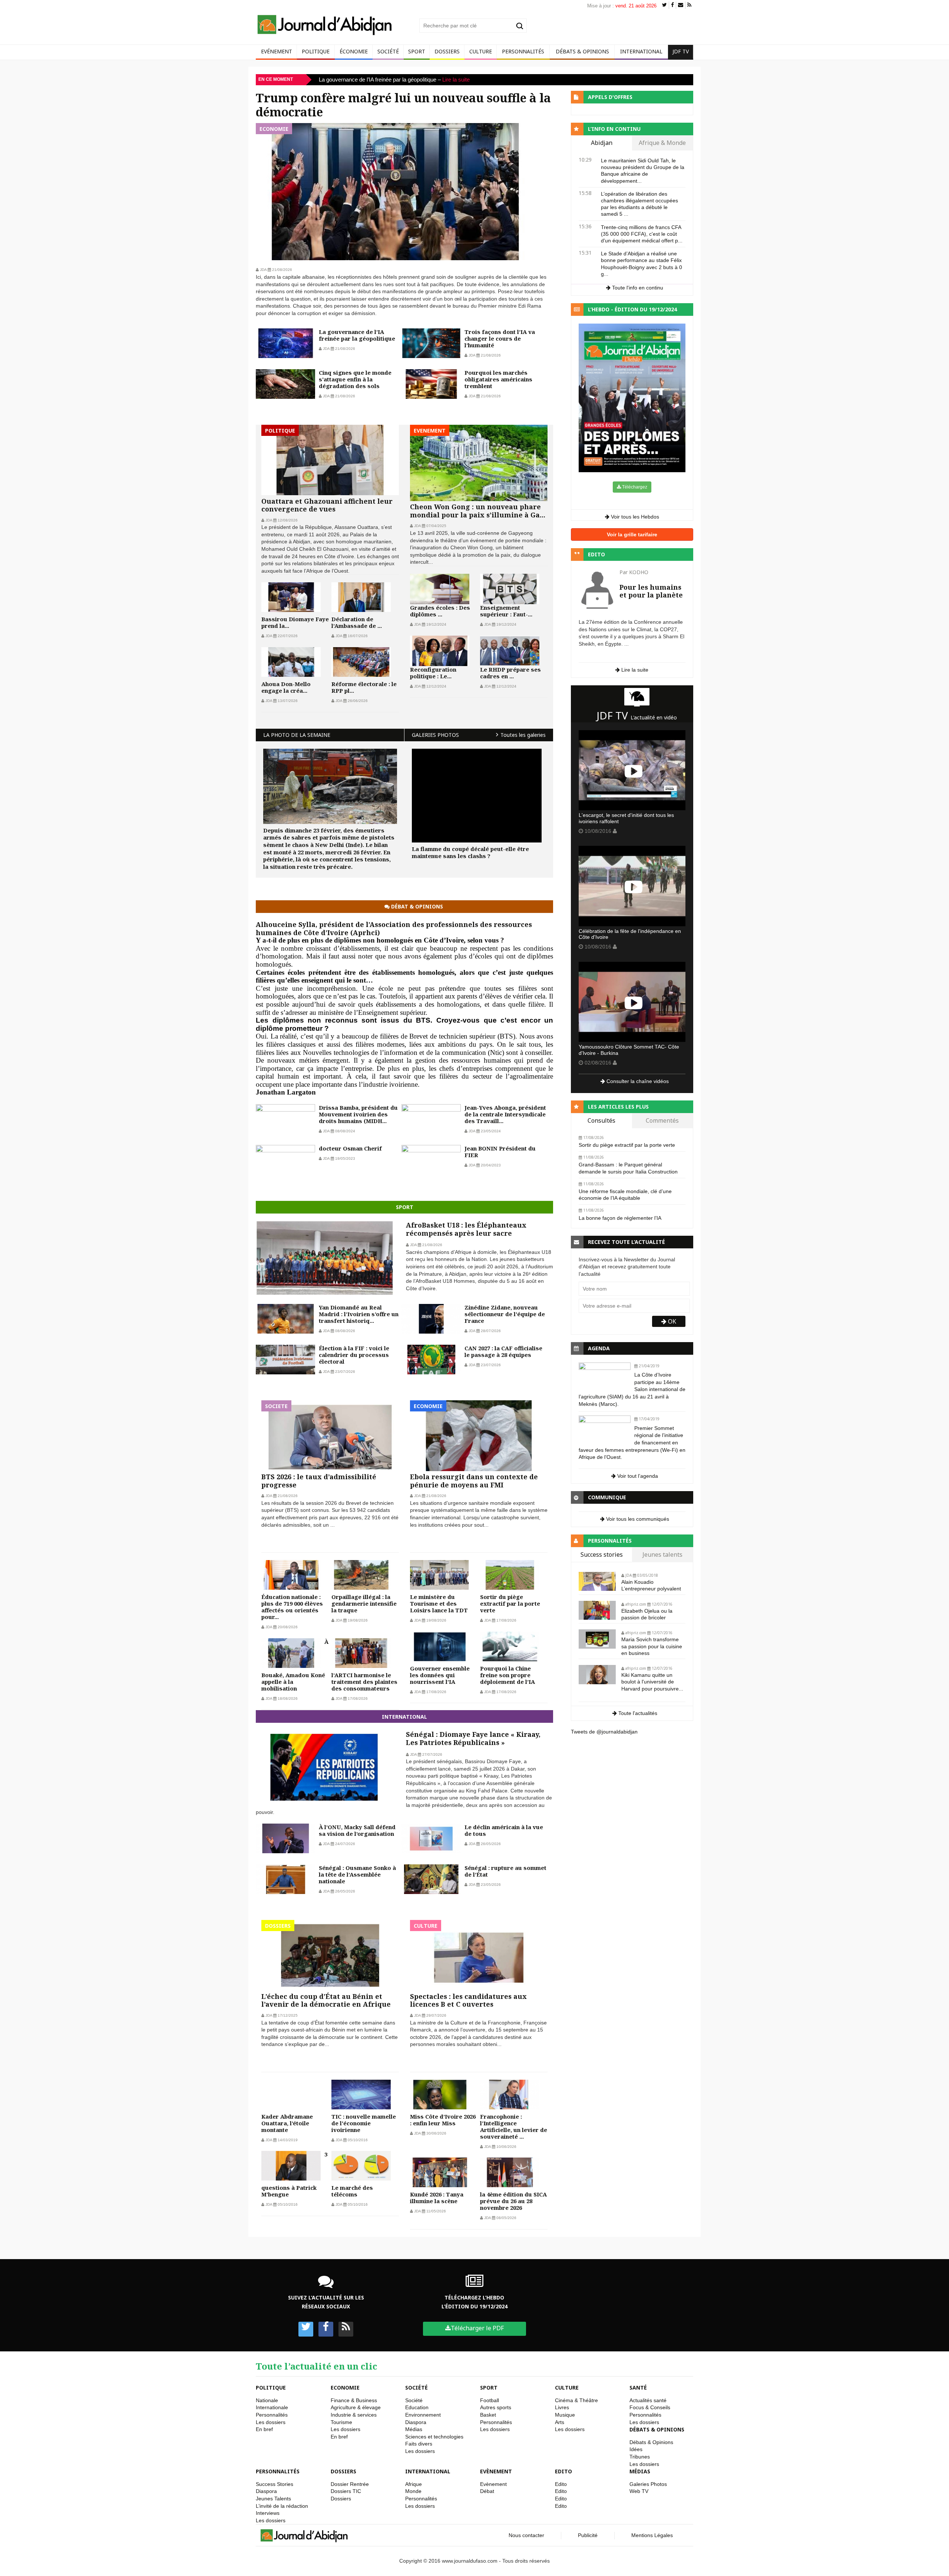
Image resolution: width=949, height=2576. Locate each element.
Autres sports (496, 2407)
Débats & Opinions (582, 51)
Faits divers (419, 2444)
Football (490, 2400)
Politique (316, 51)
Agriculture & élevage (356, 2407)
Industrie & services (354, 2415)
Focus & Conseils (650, 2407)
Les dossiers (271, 2422)
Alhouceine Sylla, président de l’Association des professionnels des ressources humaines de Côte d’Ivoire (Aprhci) (394, 928)
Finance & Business (354, 2400)
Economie (345, 2388)
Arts (560, 2422)
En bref (264, 2429)
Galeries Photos (648, 2484)
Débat (487, 2491)
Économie (354, 51)
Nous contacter (526, 2535)
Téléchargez (634, 487)
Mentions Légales (652, 2535)
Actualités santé (648, 2400)
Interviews (268, 2513)
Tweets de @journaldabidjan (604, 1732)
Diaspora (416, 2422)
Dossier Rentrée (350, 2484)
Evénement (277, 51)
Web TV (639, 2491)
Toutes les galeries (523, 735)
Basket (488, 2415)
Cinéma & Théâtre (576, 2400)
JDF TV (681, 51)
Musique (565, 2415)
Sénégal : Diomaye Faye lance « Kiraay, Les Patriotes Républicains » (473, 1739)
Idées (636, 2449)
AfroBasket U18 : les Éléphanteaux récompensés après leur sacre (466, 1229)
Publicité (588, 2535)
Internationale (272, 2407)
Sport (417, 51)
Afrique (414, 2484)
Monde (413, 2491)
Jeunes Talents (273, 2499)
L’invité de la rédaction (282, 2506)
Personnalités (523, 51)
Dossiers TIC (346, 2491)
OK (671, 1321)
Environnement (423, 2415)
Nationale (267, 2400)
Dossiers (447, 51)
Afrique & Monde (662, 143)
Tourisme (341, 2422)
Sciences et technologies (434, 2437)
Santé (638, 2388)
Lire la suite (471, 80)
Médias (414, 2429)
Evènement (496, 2471)
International (641, 51)
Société (388, 51)
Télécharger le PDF (477, 2328)
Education (417, 2407)
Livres (562, 2407)
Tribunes (640, 2457)
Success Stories (275, 2484)
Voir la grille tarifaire (632, 534)
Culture (481, 51)
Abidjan (602, 143)
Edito (563, 2471)
